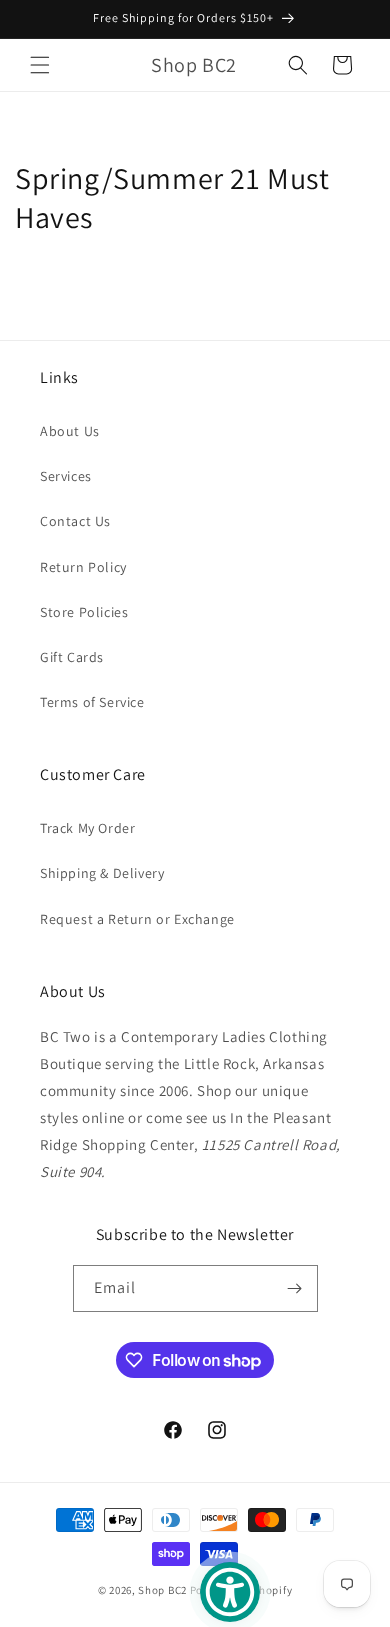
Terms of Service (92, 702)
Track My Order (87, 828)
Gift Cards (72, 657)
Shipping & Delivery (102, 873)
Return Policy (83, 567)
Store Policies (84, 612)
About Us (70, 431)
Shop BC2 (162, 1590)
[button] (40, 65)
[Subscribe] (295, 1288)
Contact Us (75, 521)
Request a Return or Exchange (137, 919)
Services (66, 476)
